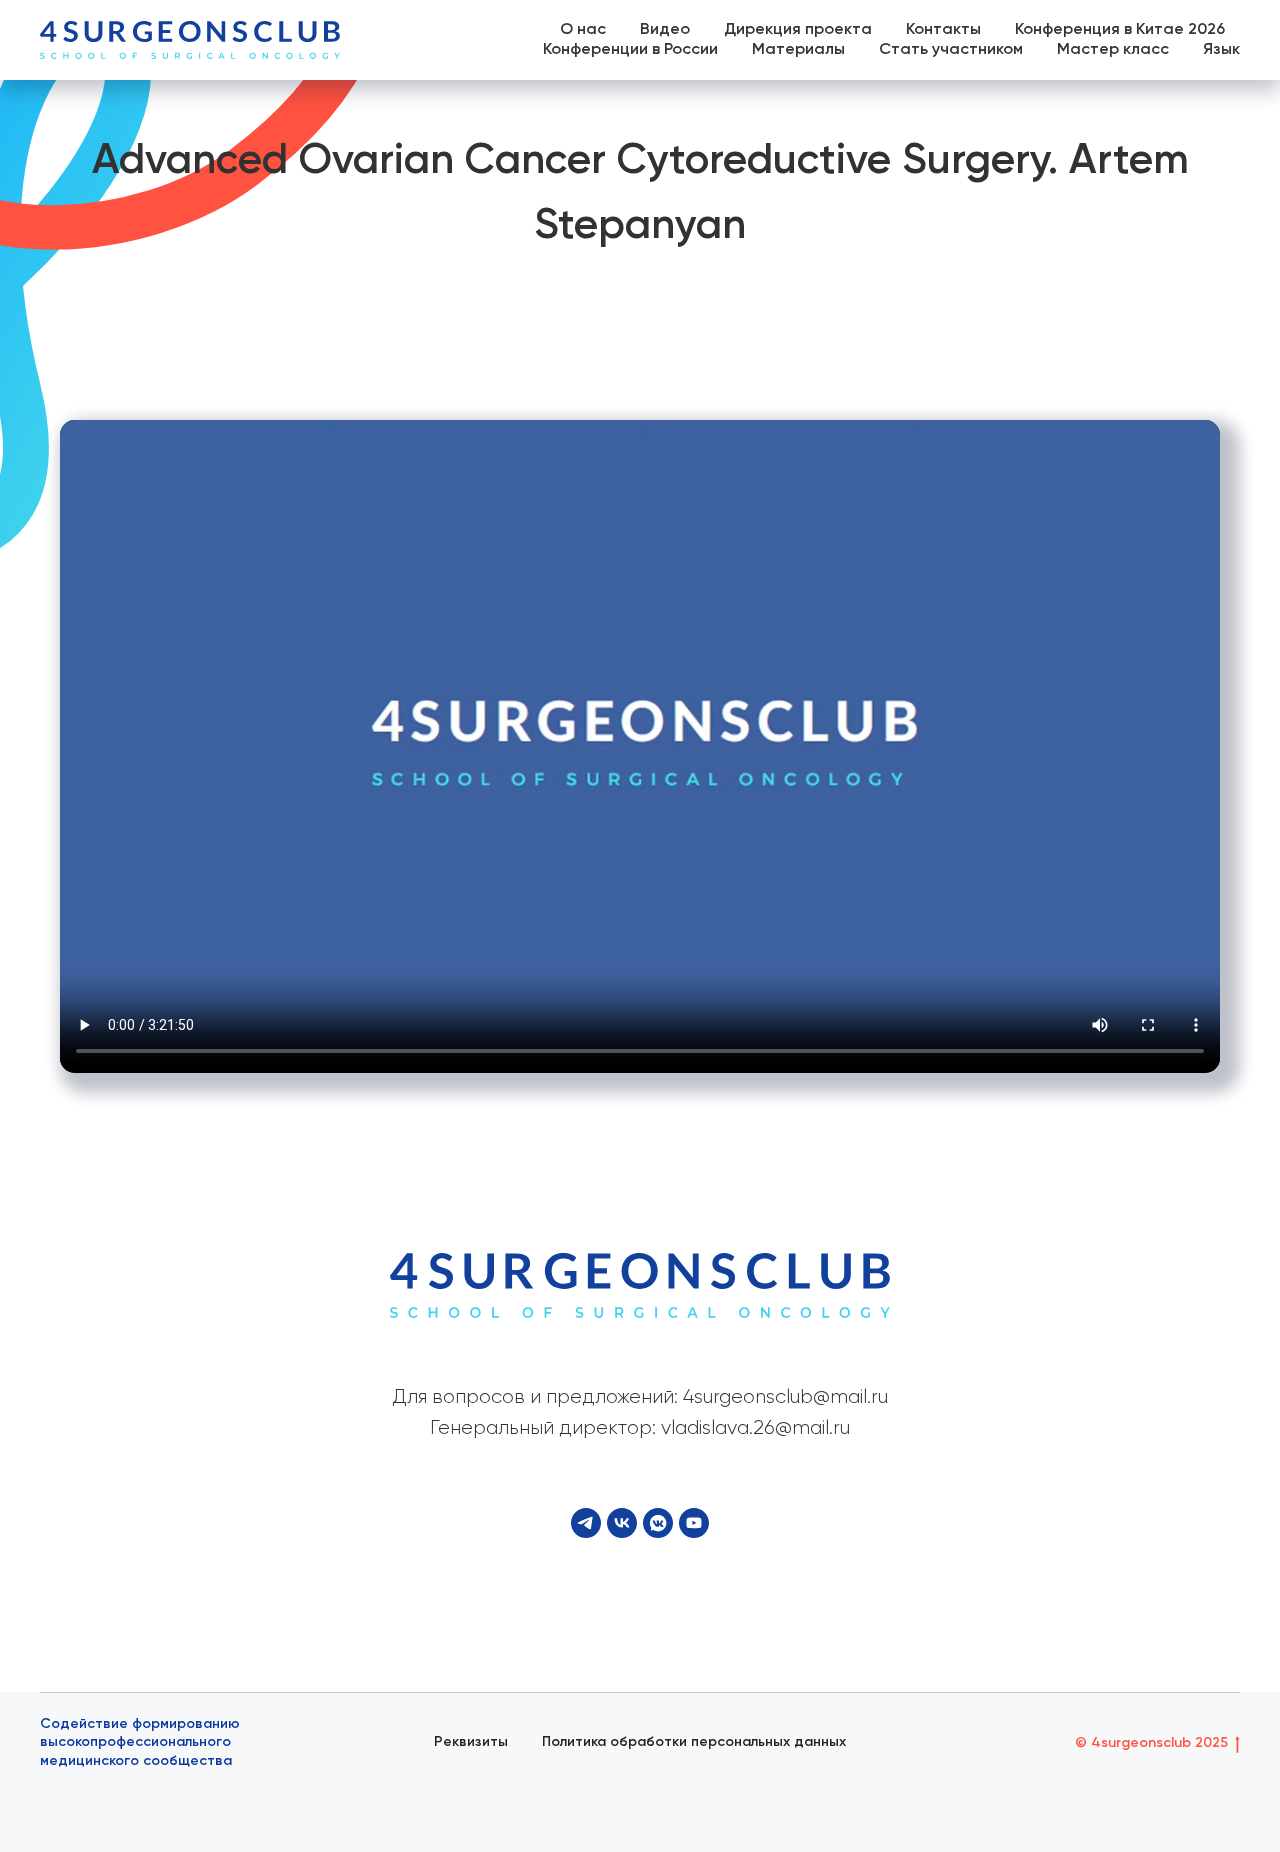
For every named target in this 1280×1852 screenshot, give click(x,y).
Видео (665, 30)
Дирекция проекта (798, 30)
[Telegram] (586, 1523)
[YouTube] (694, 1523)
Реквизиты (471, 1742)
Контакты (943, 30)
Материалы (798, 50)
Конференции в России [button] (630, 50)
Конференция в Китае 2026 (1120, 30)
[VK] (622, 1523)
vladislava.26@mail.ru (755, 1428)
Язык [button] (1221, 50)
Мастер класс (1113, 50)
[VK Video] (658, 1523)
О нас (583, 30)
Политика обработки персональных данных (694, 1742)
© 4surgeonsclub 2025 (1151, 1743)
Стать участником (951, 50)
